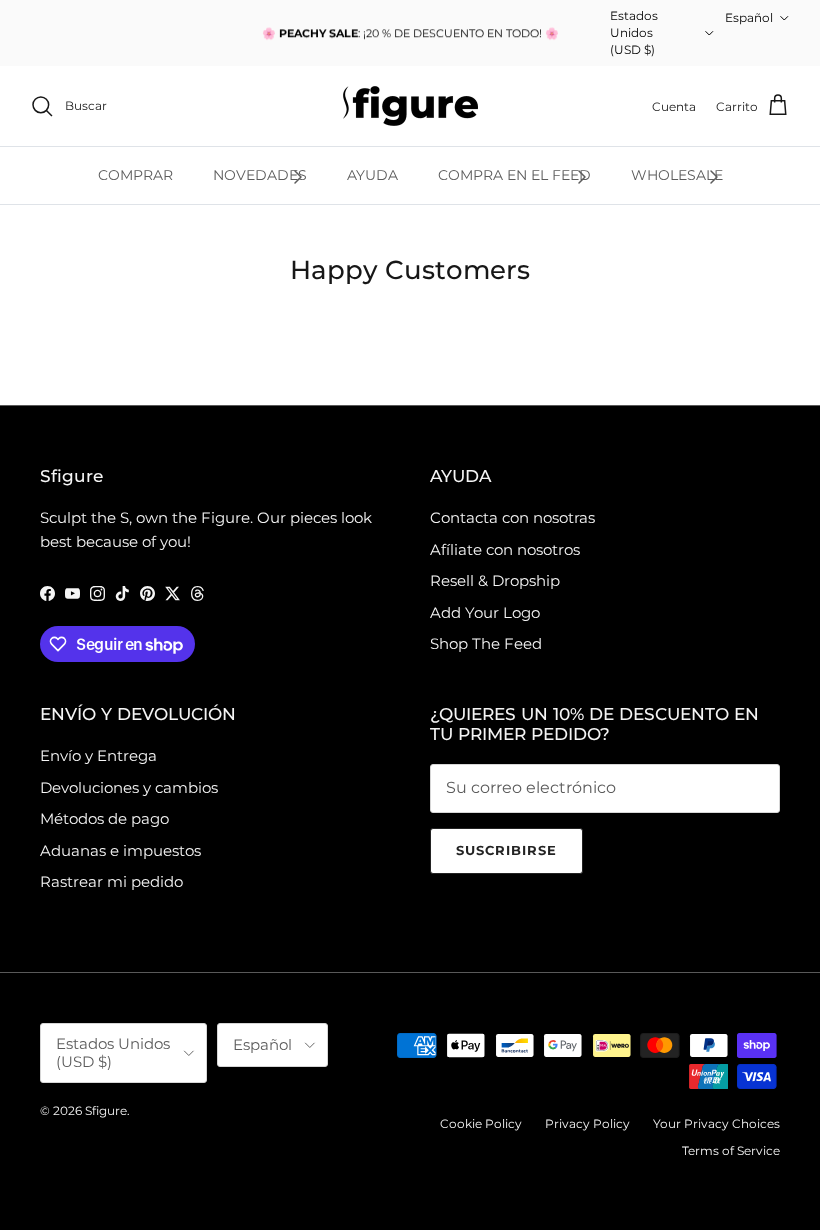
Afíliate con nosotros (505, 549)
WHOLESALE (677, 175)
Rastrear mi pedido (111, 881)
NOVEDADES (260, 175)
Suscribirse (506, 850)
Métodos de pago (104, 818)
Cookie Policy (481, 1123)
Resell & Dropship (495, 580)
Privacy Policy (587, 1123)
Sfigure (106, 1110)
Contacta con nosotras (512, 517)
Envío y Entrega (98, 755)
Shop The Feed (486, 643)
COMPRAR (135, 175)
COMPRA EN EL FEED (514, 175)
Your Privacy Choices (716, 1123)
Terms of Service (731, 1150)
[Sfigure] (410, 106)
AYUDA (372, 175)
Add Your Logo (485, 612)
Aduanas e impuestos (120, 850)
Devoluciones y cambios (129, 787)
